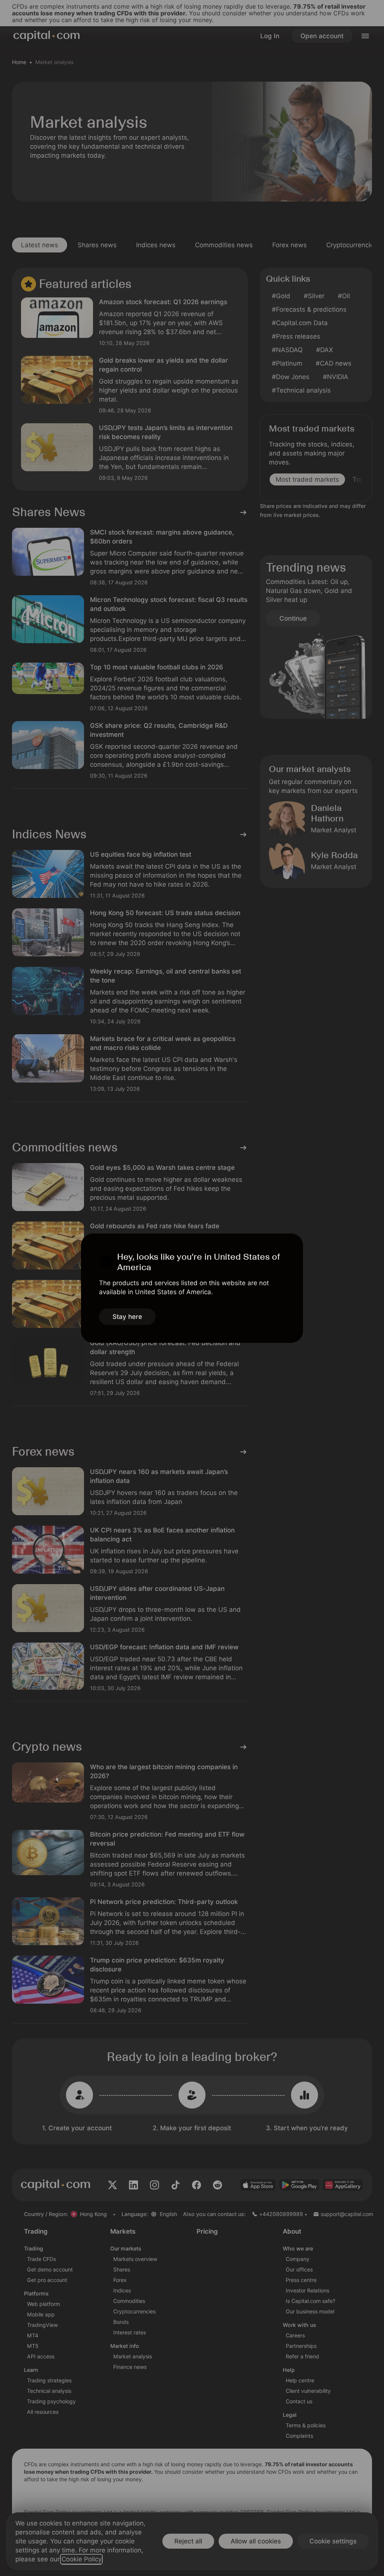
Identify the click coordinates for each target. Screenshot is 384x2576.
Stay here (127, 1317)
